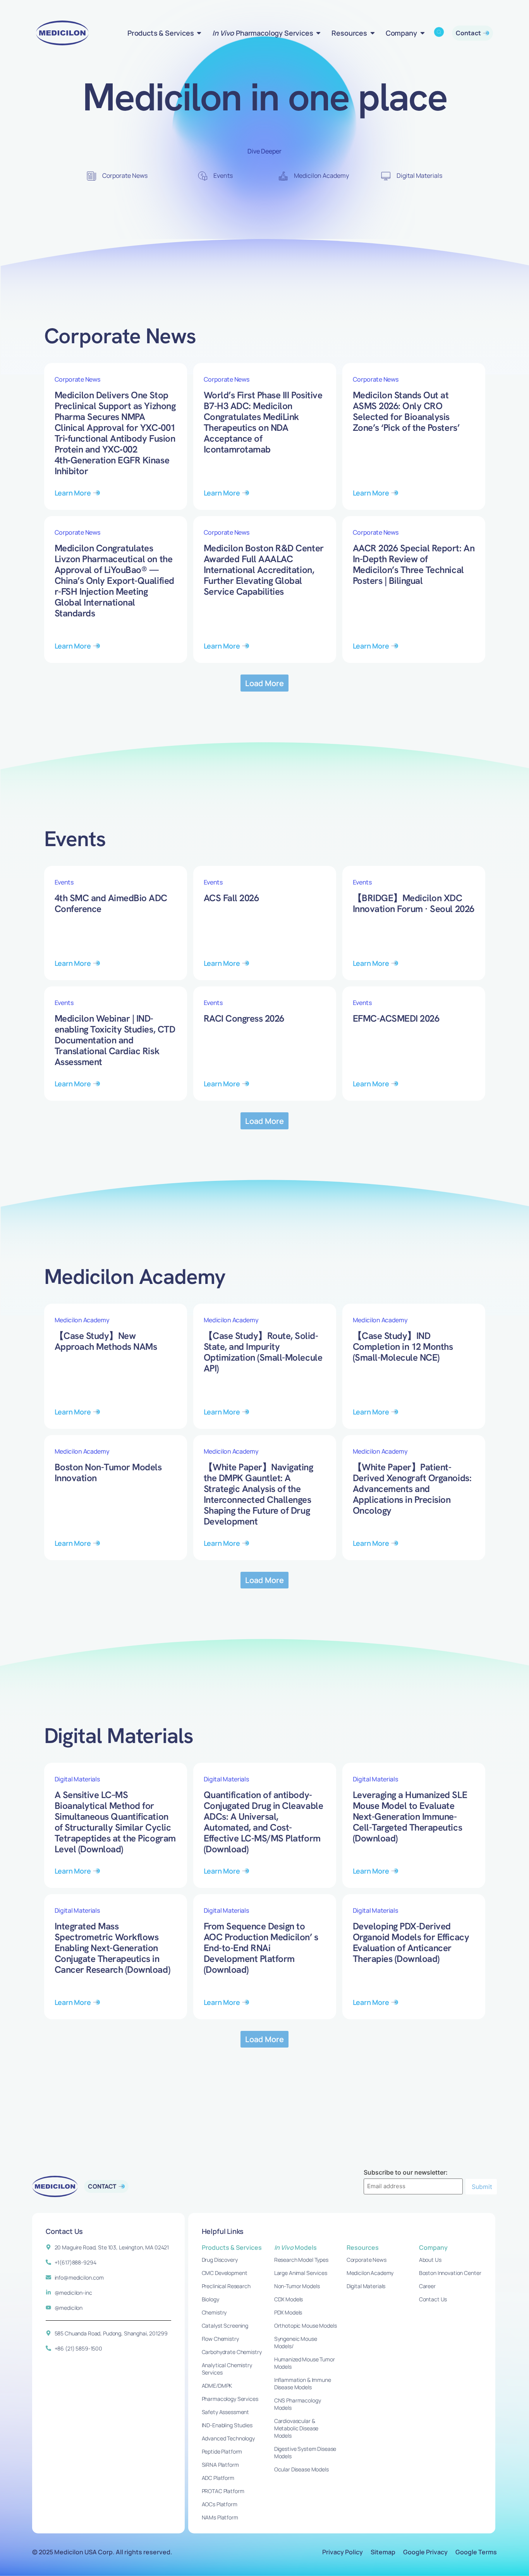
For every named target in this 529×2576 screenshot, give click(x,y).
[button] (265, 683)
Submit (482, 2187)
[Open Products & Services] (199, 33)
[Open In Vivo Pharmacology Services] (318, 33)
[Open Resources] (373, 33)
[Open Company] (423, 33)
